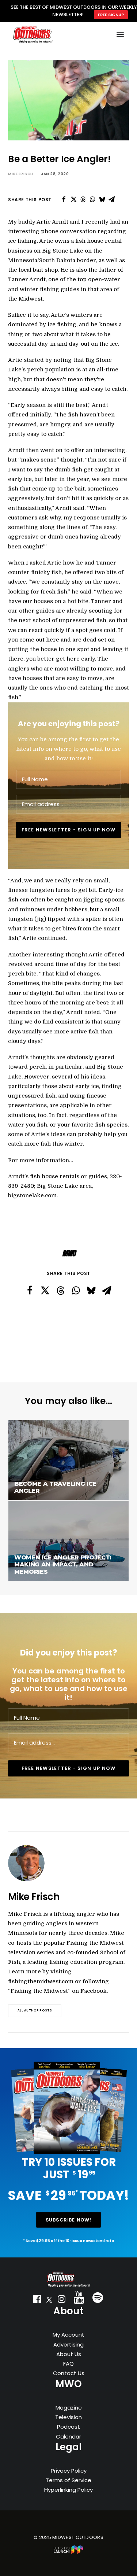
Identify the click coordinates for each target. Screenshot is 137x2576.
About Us (69, 2354)
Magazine (69, 2408)
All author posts (35, 2011)
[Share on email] (111, 199)
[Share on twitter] (73, 199)
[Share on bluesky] (102, 199)
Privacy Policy (69, 2471)
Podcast (68, 2427)
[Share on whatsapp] (92, 199)
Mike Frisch (21, 174)
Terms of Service (68, 2480)
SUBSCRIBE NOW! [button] (69, 2220)
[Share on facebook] (64, 199)
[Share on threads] (83, 199)
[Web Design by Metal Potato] (69, 2552)
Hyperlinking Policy (68, 2490)
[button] (37, 2301)
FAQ (68, 2364)
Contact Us (69, 2373)
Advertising (68, 2345)
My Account (68, 2335)
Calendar (68, 2437)
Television (68, 2417)
